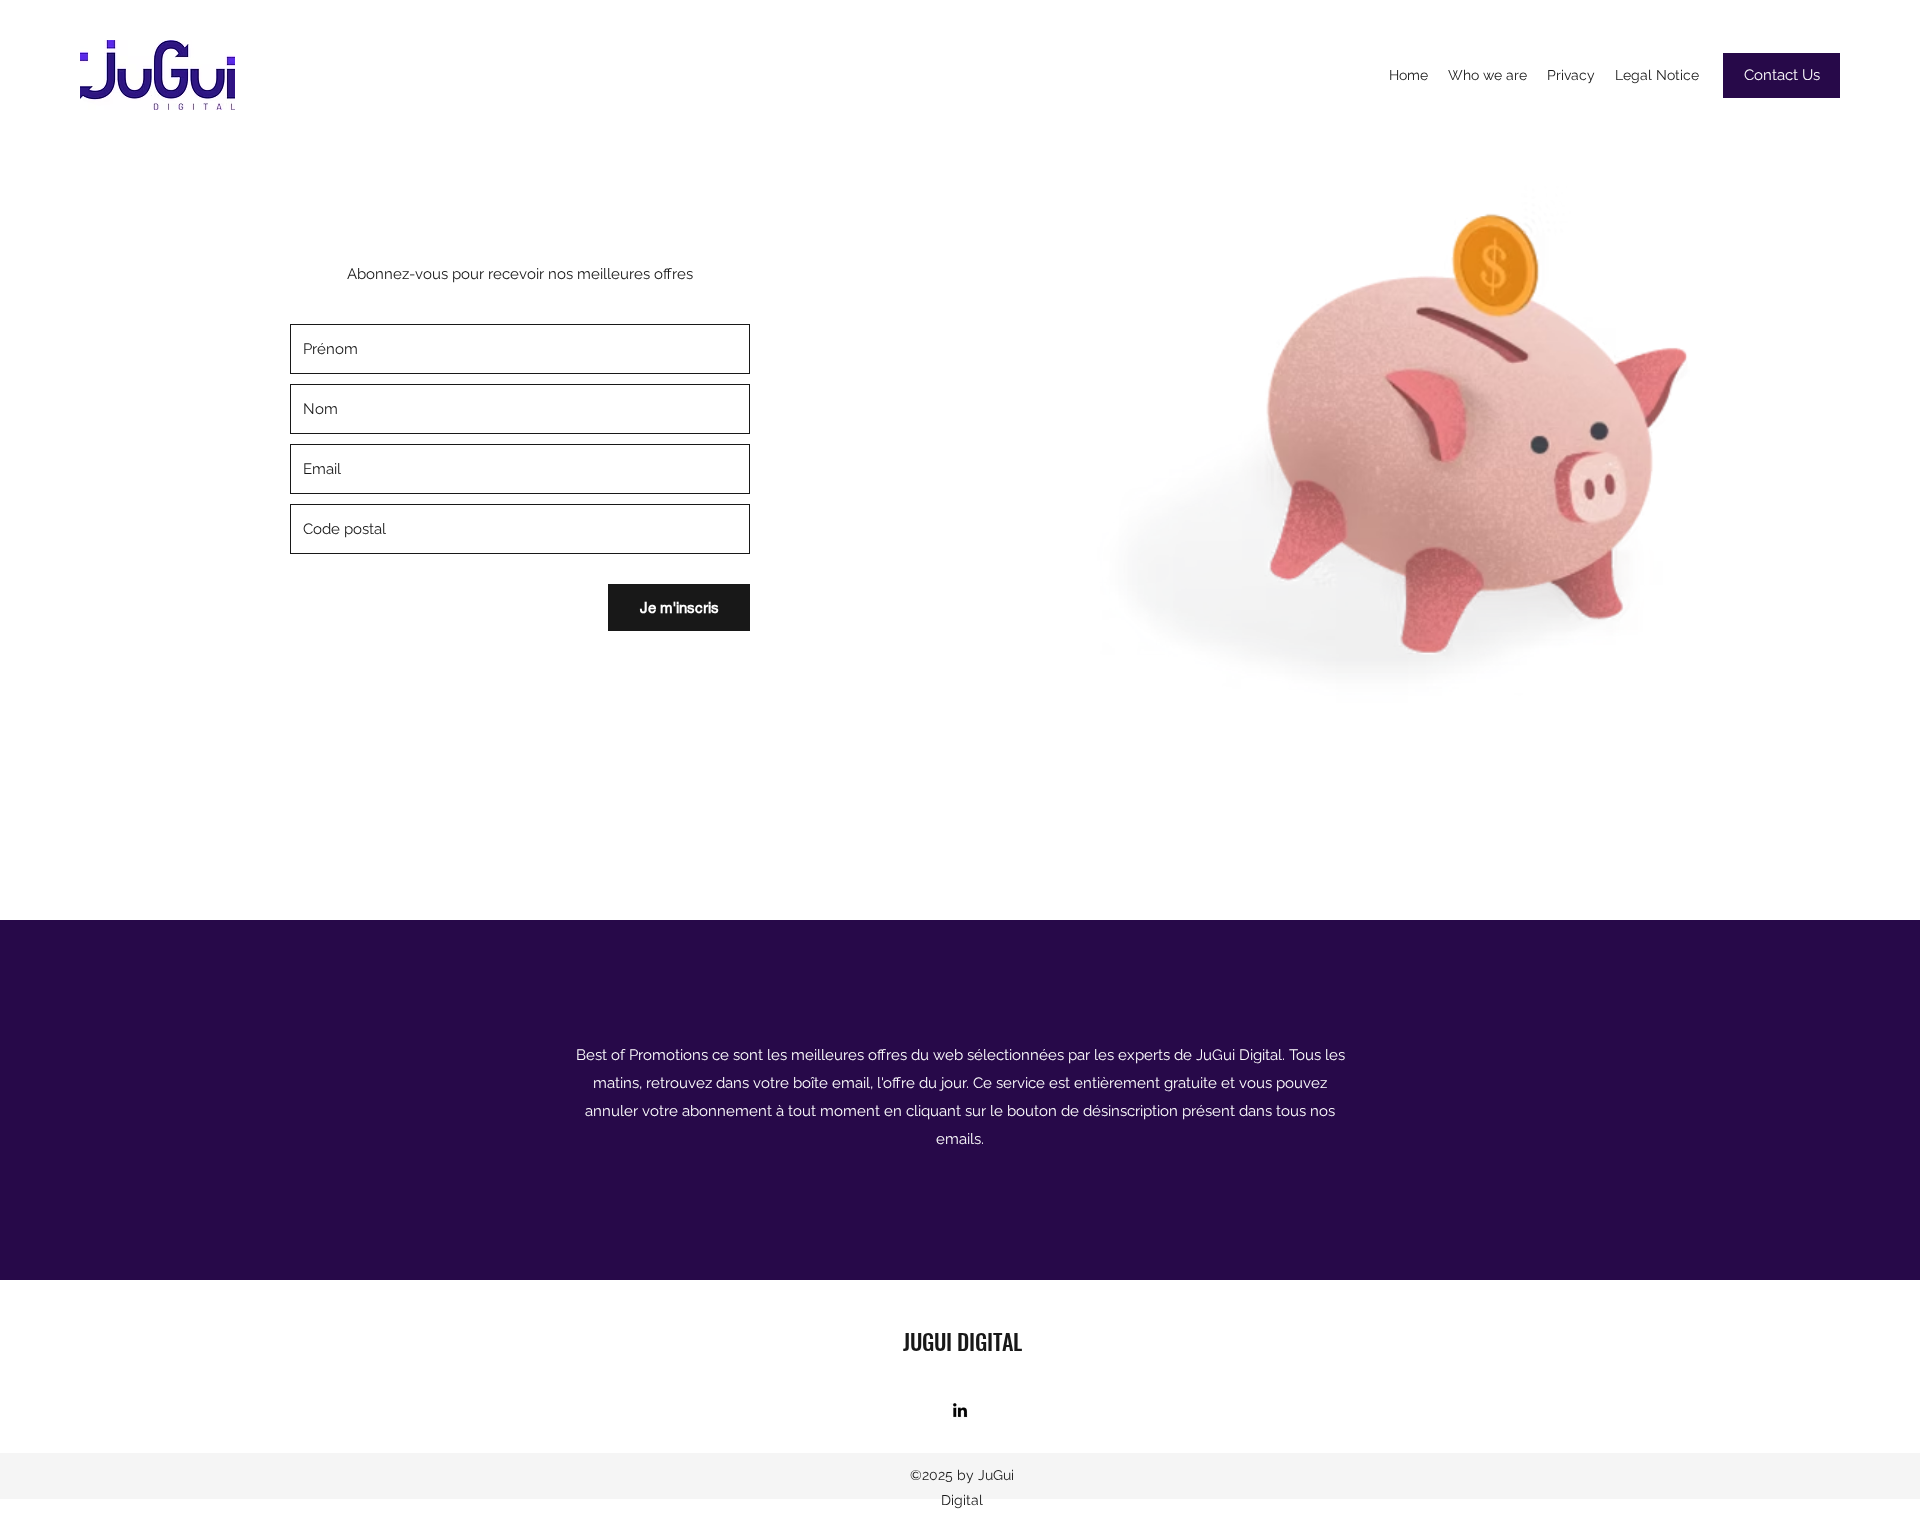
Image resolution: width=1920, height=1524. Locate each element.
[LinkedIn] (960, 1410)
